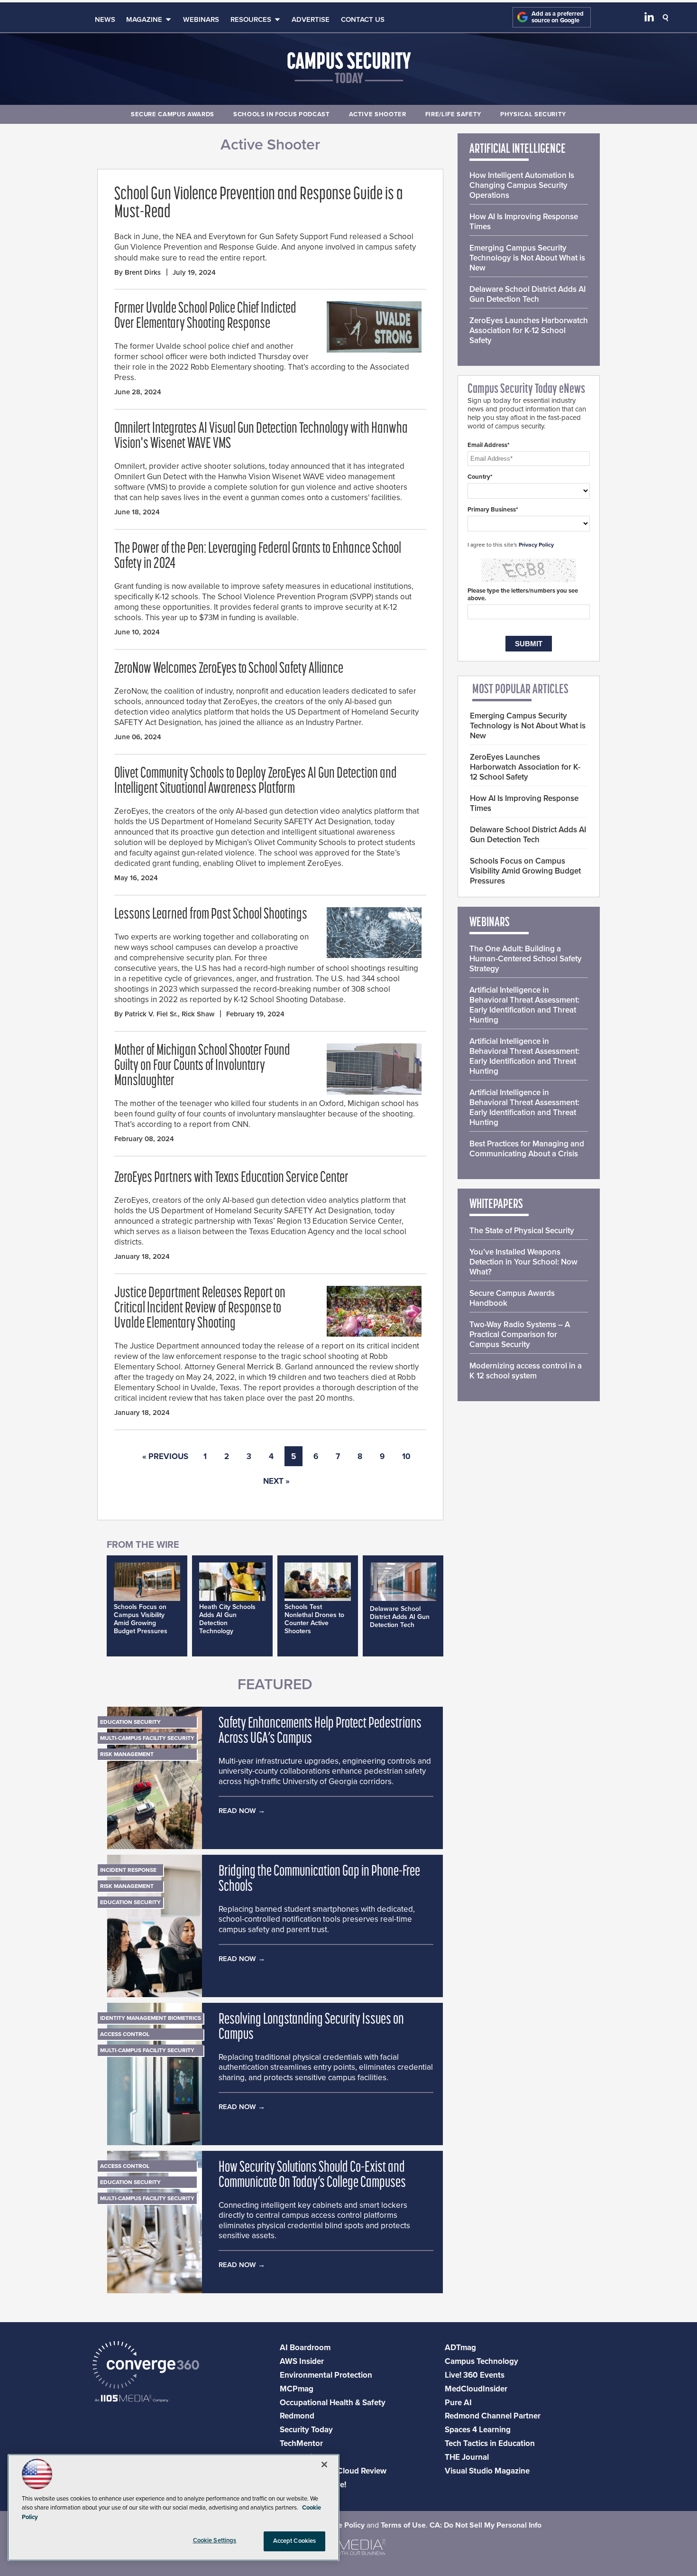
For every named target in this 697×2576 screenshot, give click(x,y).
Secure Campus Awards (173, 114)
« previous (165, 1456)
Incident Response (128, 1870)
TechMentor (301, 2443)
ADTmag (460, 2348)
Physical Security (533, 114)
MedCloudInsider (476, 2389)
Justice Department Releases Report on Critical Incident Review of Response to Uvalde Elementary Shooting (200, 1309)
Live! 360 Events (475, 2375)
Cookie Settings (215, 2540)
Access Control (125, 2034)
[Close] (324, 2464)
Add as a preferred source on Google (558, 17)
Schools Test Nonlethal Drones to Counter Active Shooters (314, 1619)
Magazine (144, 19)
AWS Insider (302, 2361)
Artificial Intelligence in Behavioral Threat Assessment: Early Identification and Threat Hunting (524, 1005)
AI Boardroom (305, 2348)
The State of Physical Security (522, 1231)
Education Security (130, 1722)
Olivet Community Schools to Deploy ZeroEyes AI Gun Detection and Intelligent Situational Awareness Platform (256, 781)
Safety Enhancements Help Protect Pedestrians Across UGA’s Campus (320, 1731)
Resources (251, 19)
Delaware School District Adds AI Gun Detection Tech (400, 1617)
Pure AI (458, 2403)
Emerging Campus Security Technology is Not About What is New (527, 258)
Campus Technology (481, 2361)
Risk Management (127, 1754)
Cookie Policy (341, 2525)
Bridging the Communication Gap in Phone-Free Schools (319, 1879)
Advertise (311, 19)
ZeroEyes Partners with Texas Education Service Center (231, 1178)
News (105, 19)
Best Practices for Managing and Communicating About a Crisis (527, 1149)
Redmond (297, 2416)
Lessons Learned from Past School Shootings (211, 915)
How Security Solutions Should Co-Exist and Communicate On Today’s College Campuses (312, 2176)
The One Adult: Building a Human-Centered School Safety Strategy (526, 959)
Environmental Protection (326, 2375)
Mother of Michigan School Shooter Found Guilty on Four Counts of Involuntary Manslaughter (202, 1066)
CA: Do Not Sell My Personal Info (486, 2525)
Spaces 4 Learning (478, 2430)
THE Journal (467, 2457)
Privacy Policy (536, 545)
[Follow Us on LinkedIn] (649, 19)
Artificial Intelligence (518, 149)
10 (406, 1456)
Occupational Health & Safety (333, 2403)
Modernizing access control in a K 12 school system (526, 1371)
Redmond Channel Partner (493, 2416)
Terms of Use (403, 2525)
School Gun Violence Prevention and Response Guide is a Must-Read (259, 204)
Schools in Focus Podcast (282, 114)
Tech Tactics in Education (490, 2443)
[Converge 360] (146, 2366)
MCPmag (297, 2389)
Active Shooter (378, 114)
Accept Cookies (295, 2541)
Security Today (306, 2430)
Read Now (237, 1811)
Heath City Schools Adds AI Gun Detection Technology (227, 1619)
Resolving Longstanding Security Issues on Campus (311, 2027)
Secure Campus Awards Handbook (512, 1298)
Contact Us (363, 19)
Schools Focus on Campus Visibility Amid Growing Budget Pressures (141, 1619)
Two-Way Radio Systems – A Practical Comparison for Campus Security (520, 1334)
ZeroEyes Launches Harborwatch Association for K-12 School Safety (529, 330)
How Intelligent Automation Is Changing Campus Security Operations (522, 185)
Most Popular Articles (520, 690)
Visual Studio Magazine (487, 2471)
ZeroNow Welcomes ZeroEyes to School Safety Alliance (229, 669)
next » (276, 1481)
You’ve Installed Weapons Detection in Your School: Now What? (523, 1262)
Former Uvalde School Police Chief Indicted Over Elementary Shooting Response (205, 316)
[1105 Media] (132, 2399)
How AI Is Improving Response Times (524, 222)
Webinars (201, 19)
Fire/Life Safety (453, 114)
